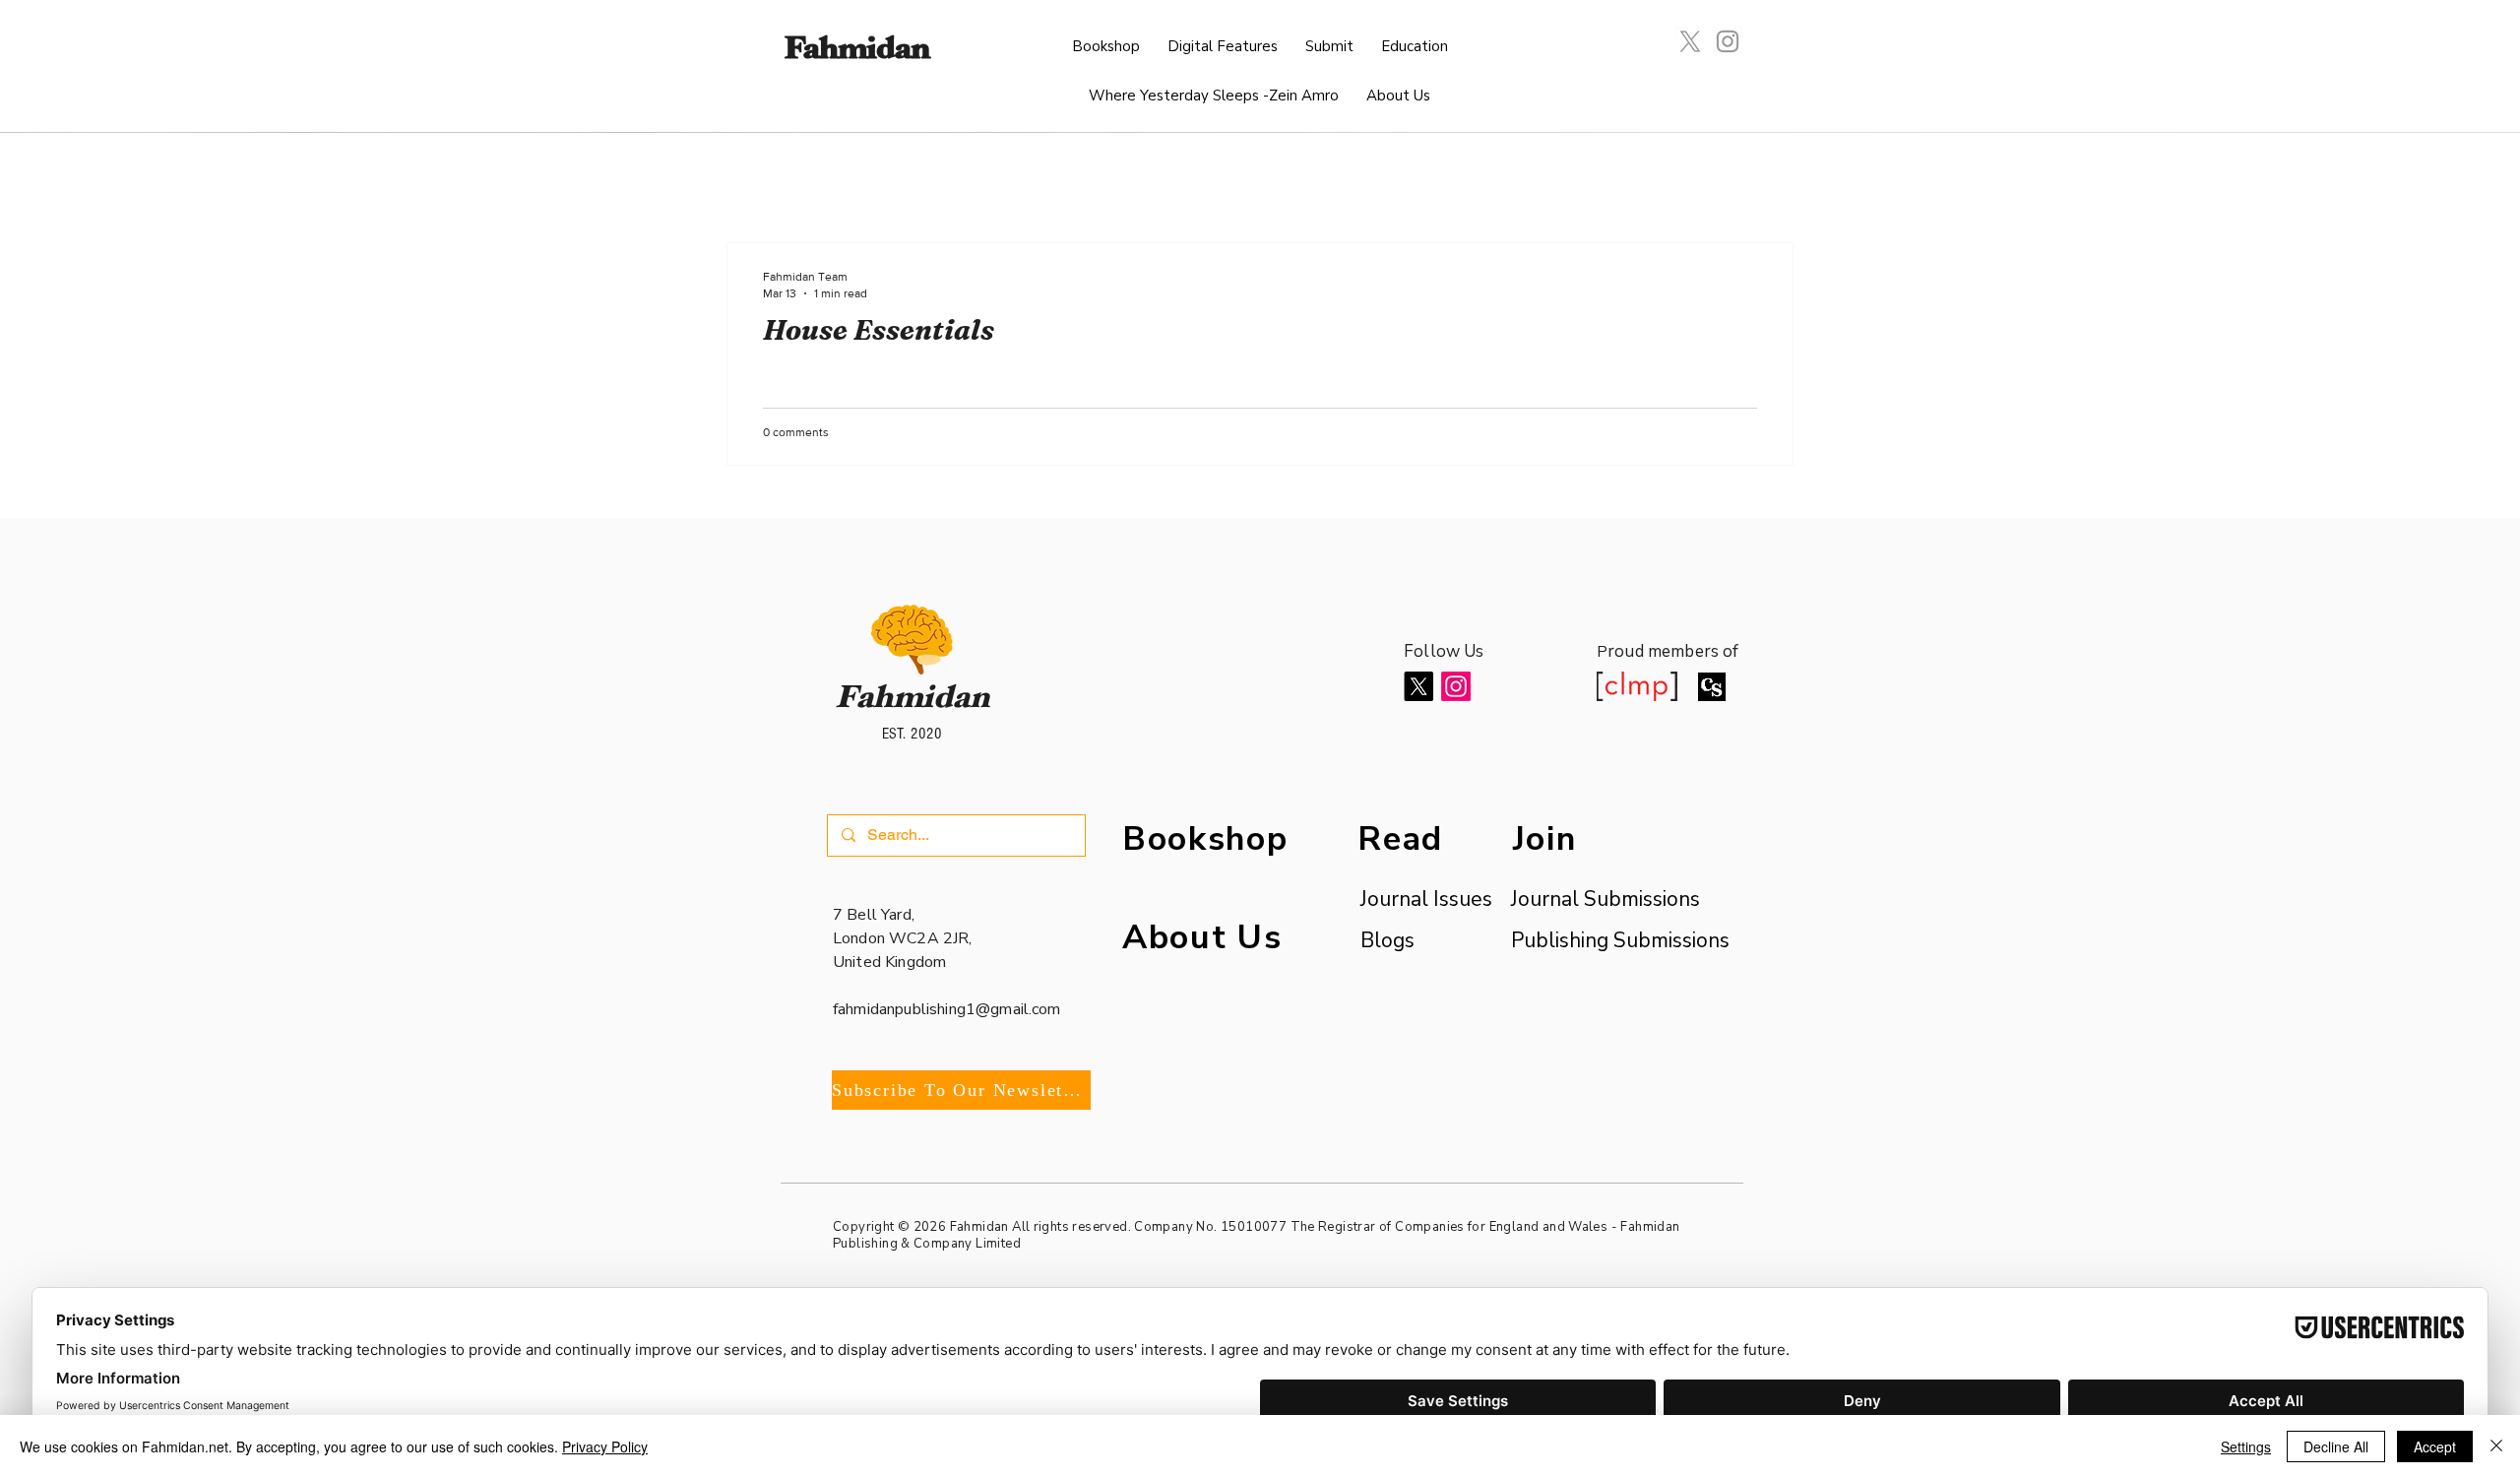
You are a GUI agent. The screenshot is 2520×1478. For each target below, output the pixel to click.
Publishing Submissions (1620, 940)
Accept (2435, 1446)
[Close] (2496, 1446)
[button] (1223, 47)
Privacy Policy (605, 1446)
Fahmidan (856, 52)
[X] (1690, 41)
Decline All (2336, 1446)
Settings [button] (2246, 1446)
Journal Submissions (1606, 899)
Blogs (1387, 940)
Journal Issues (1416, 899)
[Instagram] (1728, 41)
